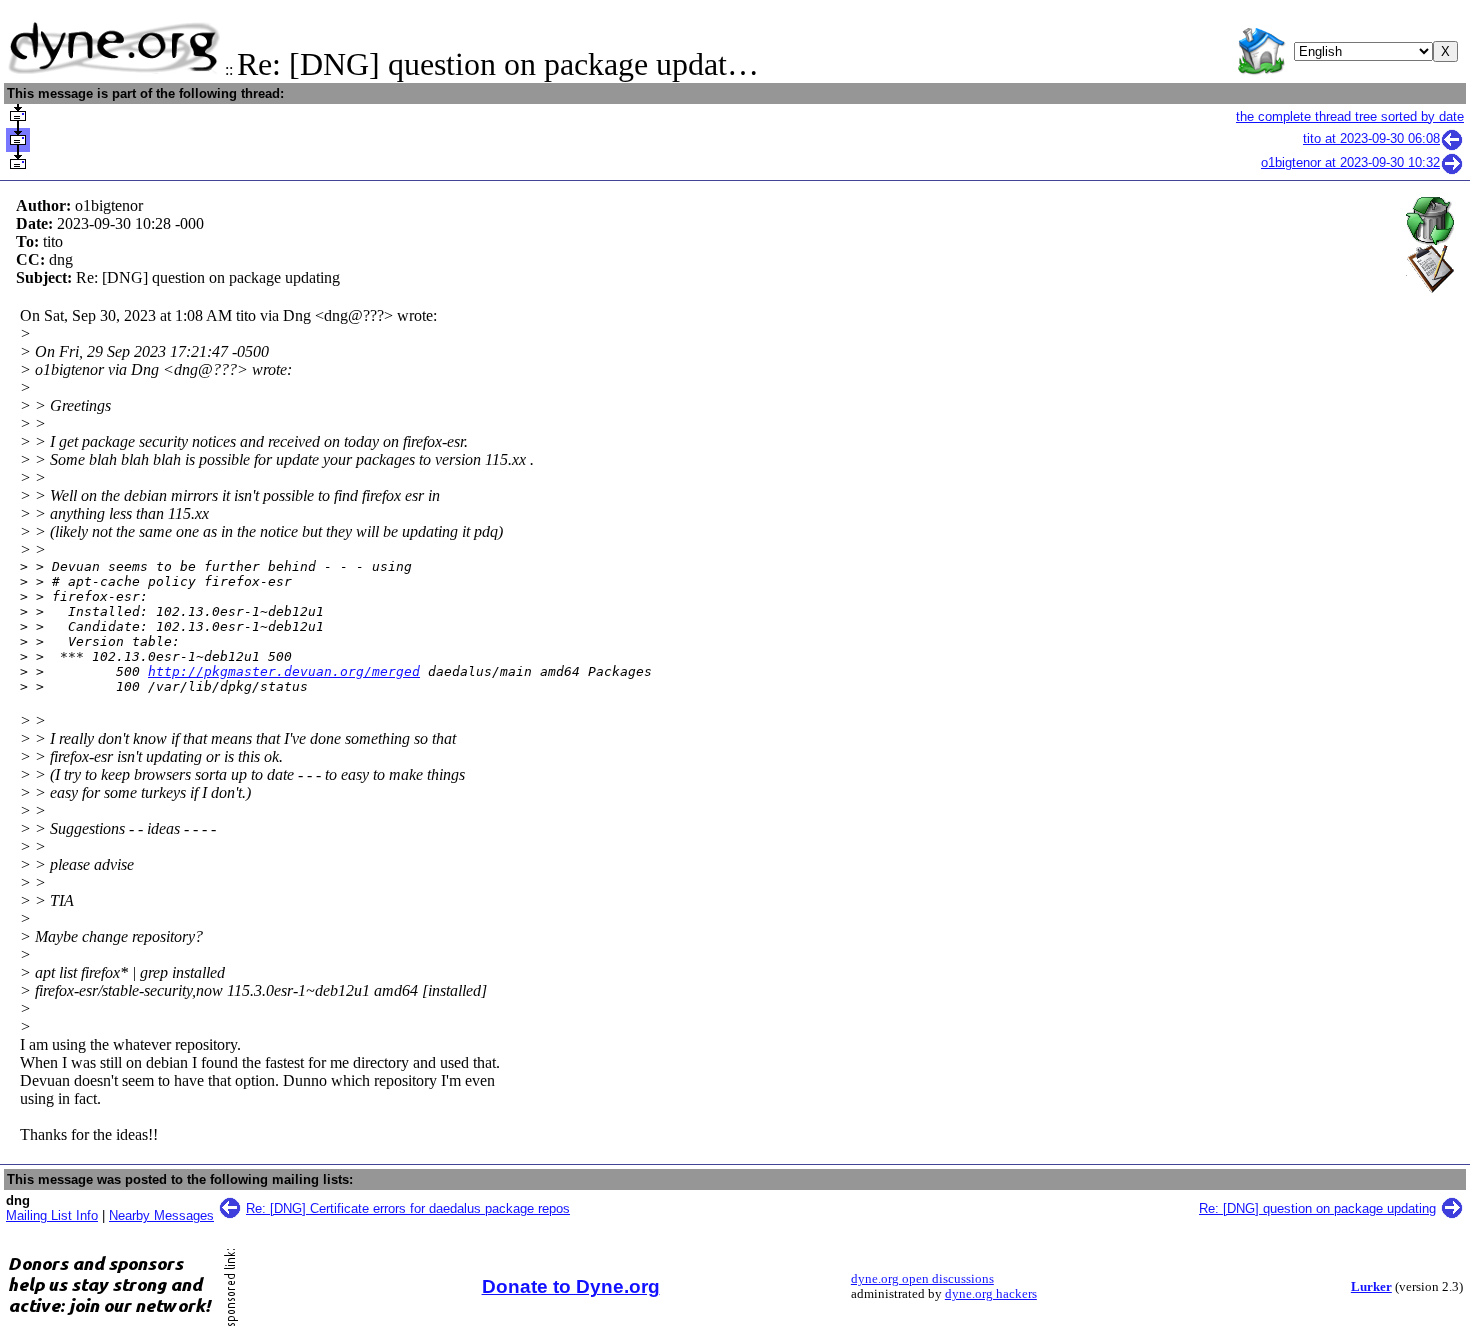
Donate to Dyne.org (571, 1286)
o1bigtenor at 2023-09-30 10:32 (1350, 162)
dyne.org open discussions (922, 1279)
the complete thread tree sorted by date (1350, 116)
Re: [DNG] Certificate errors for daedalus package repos (408, 1208)
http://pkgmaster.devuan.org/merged (284, 671)
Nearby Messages (161, 1215)
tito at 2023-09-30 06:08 (1371, 138)
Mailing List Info (52, 1215)
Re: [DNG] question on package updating (1317, 1208)
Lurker (1371, 1287)
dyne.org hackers (991, 1294)
